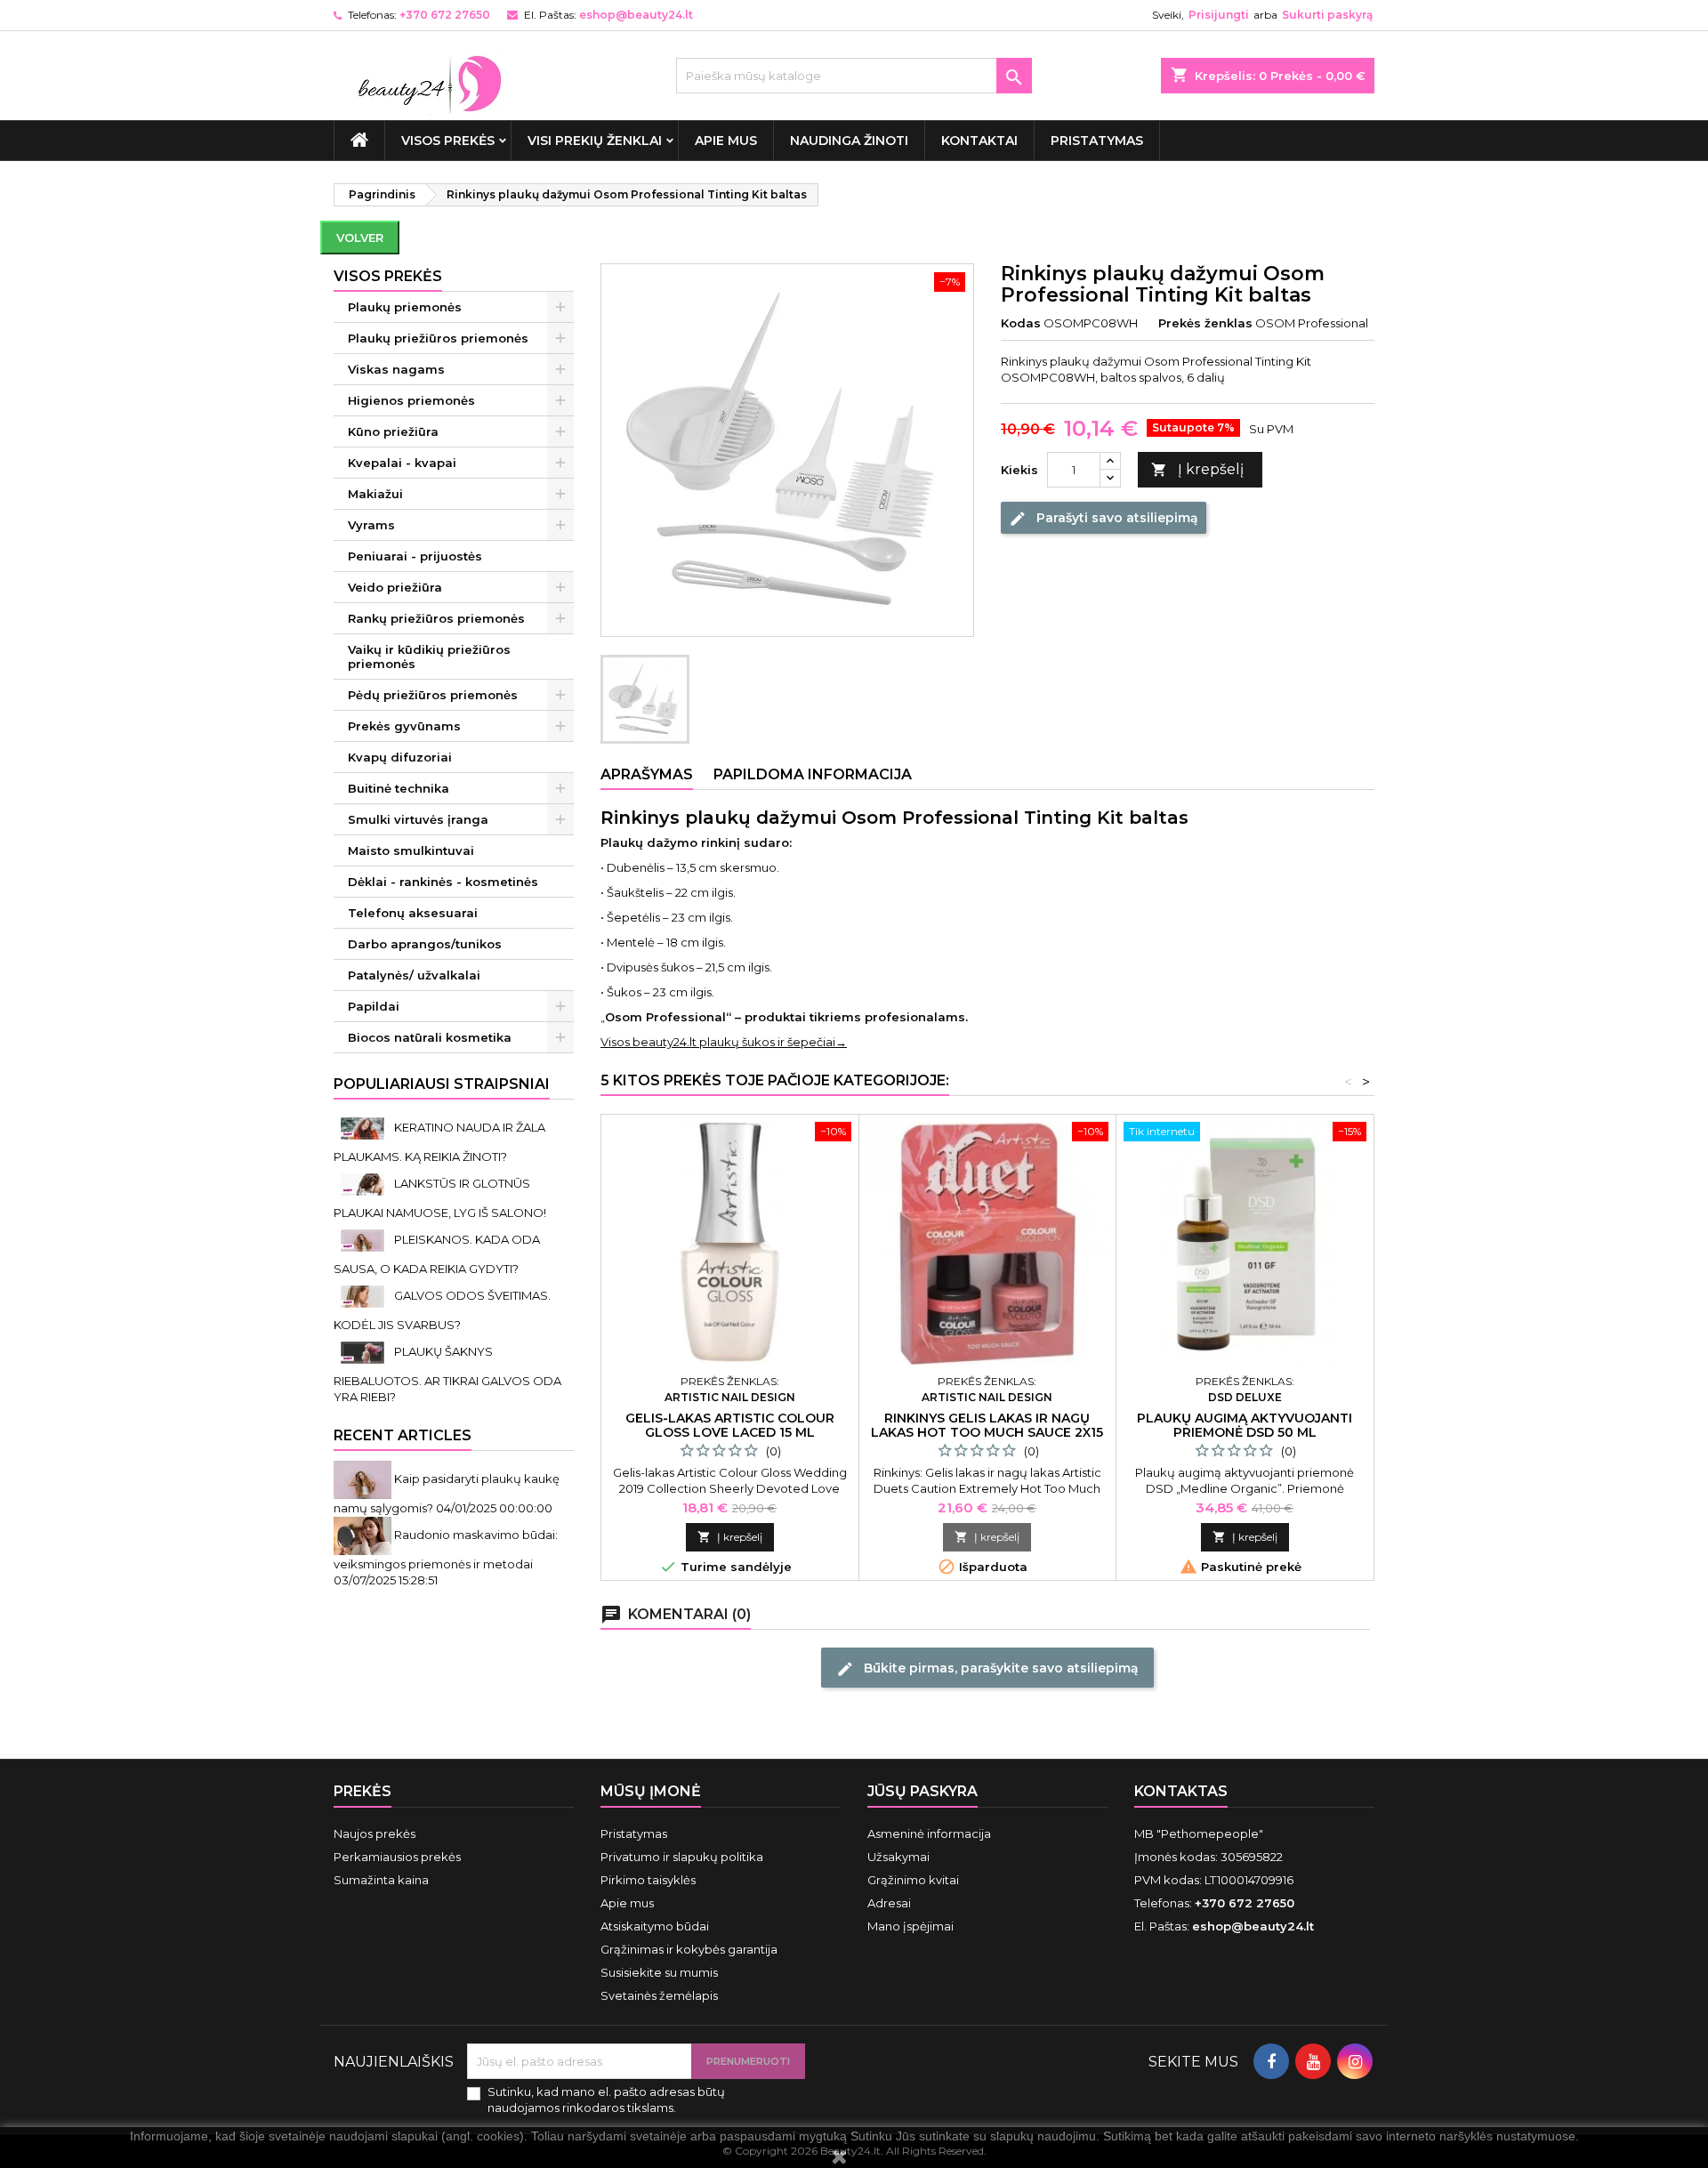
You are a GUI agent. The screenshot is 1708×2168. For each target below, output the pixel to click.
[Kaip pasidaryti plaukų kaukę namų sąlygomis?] (364, 1479)
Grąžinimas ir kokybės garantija (689, 1949)
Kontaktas (1181, 1791)
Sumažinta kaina (381, 1880)
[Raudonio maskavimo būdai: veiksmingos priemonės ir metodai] (364, 1535)
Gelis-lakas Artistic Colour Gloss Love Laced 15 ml (730, 1425)
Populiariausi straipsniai (442, 1084)
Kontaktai (979, 141)
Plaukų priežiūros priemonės (438, 338)
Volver (360, 238)
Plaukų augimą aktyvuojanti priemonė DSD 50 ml (1245, 1425)
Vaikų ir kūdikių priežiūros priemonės (429, 657)
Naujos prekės (375, 1834)
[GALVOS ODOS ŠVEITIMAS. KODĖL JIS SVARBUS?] (364, 1295)
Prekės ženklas (1205, 323)
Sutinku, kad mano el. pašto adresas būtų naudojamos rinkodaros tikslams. (606, 2099)
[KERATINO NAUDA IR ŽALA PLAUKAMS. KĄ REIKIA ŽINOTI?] (364, 1127)
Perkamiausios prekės (397, 1857)
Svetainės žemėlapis (659, 1995)
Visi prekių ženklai (595, 141)
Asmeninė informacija (929, 1834)
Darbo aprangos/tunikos (425, 944)
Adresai (889, 1903)
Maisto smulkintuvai (411, 850)
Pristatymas (1097, 141)
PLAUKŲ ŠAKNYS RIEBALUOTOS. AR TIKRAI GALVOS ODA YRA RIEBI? (447, 1374)
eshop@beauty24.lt (636, 15)
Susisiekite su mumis (659, 1972)
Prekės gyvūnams (404, 726)
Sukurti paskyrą (1327, 15)
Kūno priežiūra (393, 431)
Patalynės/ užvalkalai (414, 975)
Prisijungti (1219, 15)
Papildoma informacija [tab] (813, 774)
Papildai (374, 1006)
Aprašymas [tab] (647, 774)
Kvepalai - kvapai (402, 463)
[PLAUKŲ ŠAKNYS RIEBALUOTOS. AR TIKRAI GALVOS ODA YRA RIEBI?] (364, 1351)
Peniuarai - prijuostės (415, 556)
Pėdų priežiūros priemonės (433, 695)
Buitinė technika (399, 788)
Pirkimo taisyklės (648, 1880)
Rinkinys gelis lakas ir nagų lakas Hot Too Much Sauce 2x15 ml (987, 1432)
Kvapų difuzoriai (400, 757)
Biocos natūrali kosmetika (430, 1037)
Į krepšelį (1197, 469)
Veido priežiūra (395, 587)
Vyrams (371, 525)
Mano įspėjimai (910, 1926)
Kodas (1021, 323)
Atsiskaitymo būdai (655, 1926)
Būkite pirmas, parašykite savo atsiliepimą (987, 1668)
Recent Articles (403, 1435)
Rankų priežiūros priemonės (436, 618)
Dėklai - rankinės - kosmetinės (443, 882)
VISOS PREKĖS (448, 141)
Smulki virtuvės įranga (418, 819)
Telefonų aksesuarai (413, 913)
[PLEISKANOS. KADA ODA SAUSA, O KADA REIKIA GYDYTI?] (364, 1239)
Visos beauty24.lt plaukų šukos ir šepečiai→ (724, 1042)
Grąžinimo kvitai (913, 1880)
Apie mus (726, 141)
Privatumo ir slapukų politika (682, 1857)
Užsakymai (898, 1857)
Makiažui (375, 494)
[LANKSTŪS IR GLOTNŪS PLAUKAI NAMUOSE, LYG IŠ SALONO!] (364, 1183)
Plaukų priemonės (405, 307)
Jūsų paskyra (922, 1791)
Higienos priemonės (411, 400)
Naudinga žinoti (849, 141)
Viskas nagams (396, 369)
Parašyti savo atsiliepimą (1104, 519)
